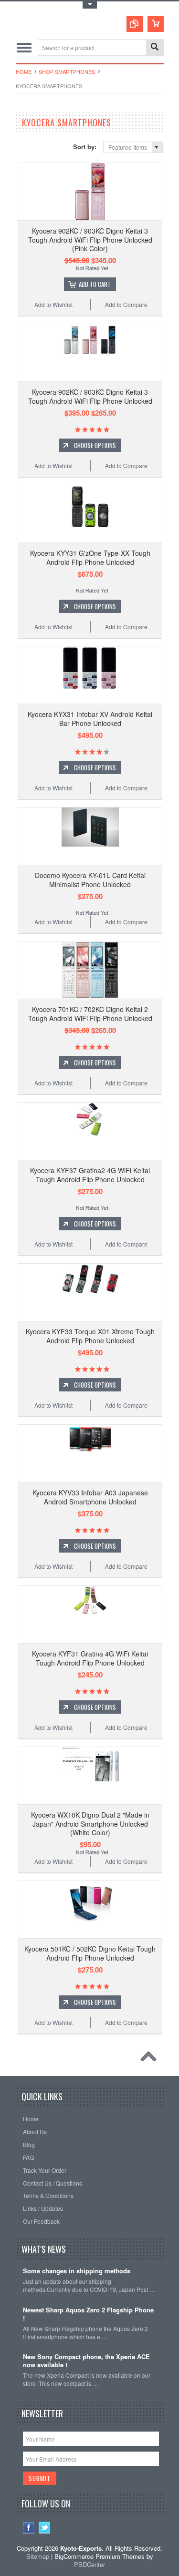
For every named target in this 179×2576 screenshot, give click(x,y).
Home (24, 72)
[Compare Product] (135, 24)
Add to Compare (126, 304)
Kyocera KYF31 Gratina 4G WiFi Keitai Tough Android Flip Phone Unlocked (90, 1658)
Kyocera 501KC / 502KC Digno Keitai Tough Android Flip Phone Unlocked (90, 1953)
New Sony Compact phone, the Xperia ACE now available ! (86, 2361)
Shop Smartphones (67, 72)
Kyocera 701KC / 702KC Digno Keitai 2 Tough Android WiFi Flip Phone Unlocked (90, 1013)
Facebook (29, 2528)
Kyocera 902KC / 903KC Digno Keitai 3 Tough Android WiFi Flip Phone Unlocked (90, 396)
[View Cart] (156, 24)
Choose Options (95, 445)
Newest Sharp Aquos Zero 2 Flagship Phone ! (88, 2314)
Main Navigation (24, 47)
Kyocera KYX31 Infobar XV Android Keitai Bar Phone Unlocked (90, 718)
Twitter (45, 2528)
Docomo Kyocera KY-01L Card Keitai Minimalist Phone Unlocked (90, 879)
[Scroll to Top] (151, 2059)
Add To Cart (95, 284)
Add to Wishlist (53, 304)
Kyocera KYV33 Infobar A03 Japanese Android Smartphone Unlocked (90, 1497)
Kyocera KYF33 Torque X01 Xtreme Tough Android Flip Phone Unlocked (90, 1336)
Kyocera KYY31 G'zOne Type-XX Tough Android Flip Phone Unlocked (90, 557)
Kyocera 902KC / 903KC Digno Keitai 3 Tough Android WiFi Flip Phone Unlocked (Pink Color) (90, 239)
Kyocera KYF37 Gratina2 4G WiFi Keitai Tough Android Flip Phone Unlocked (90, 1175)
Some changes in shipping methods (77, 2271)
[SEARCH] (155, 48)
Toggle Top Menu (90, 5)
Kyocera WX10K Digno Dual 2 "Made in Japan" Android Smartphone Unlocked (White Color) (90, 1823)
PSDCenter (89, 2564)
